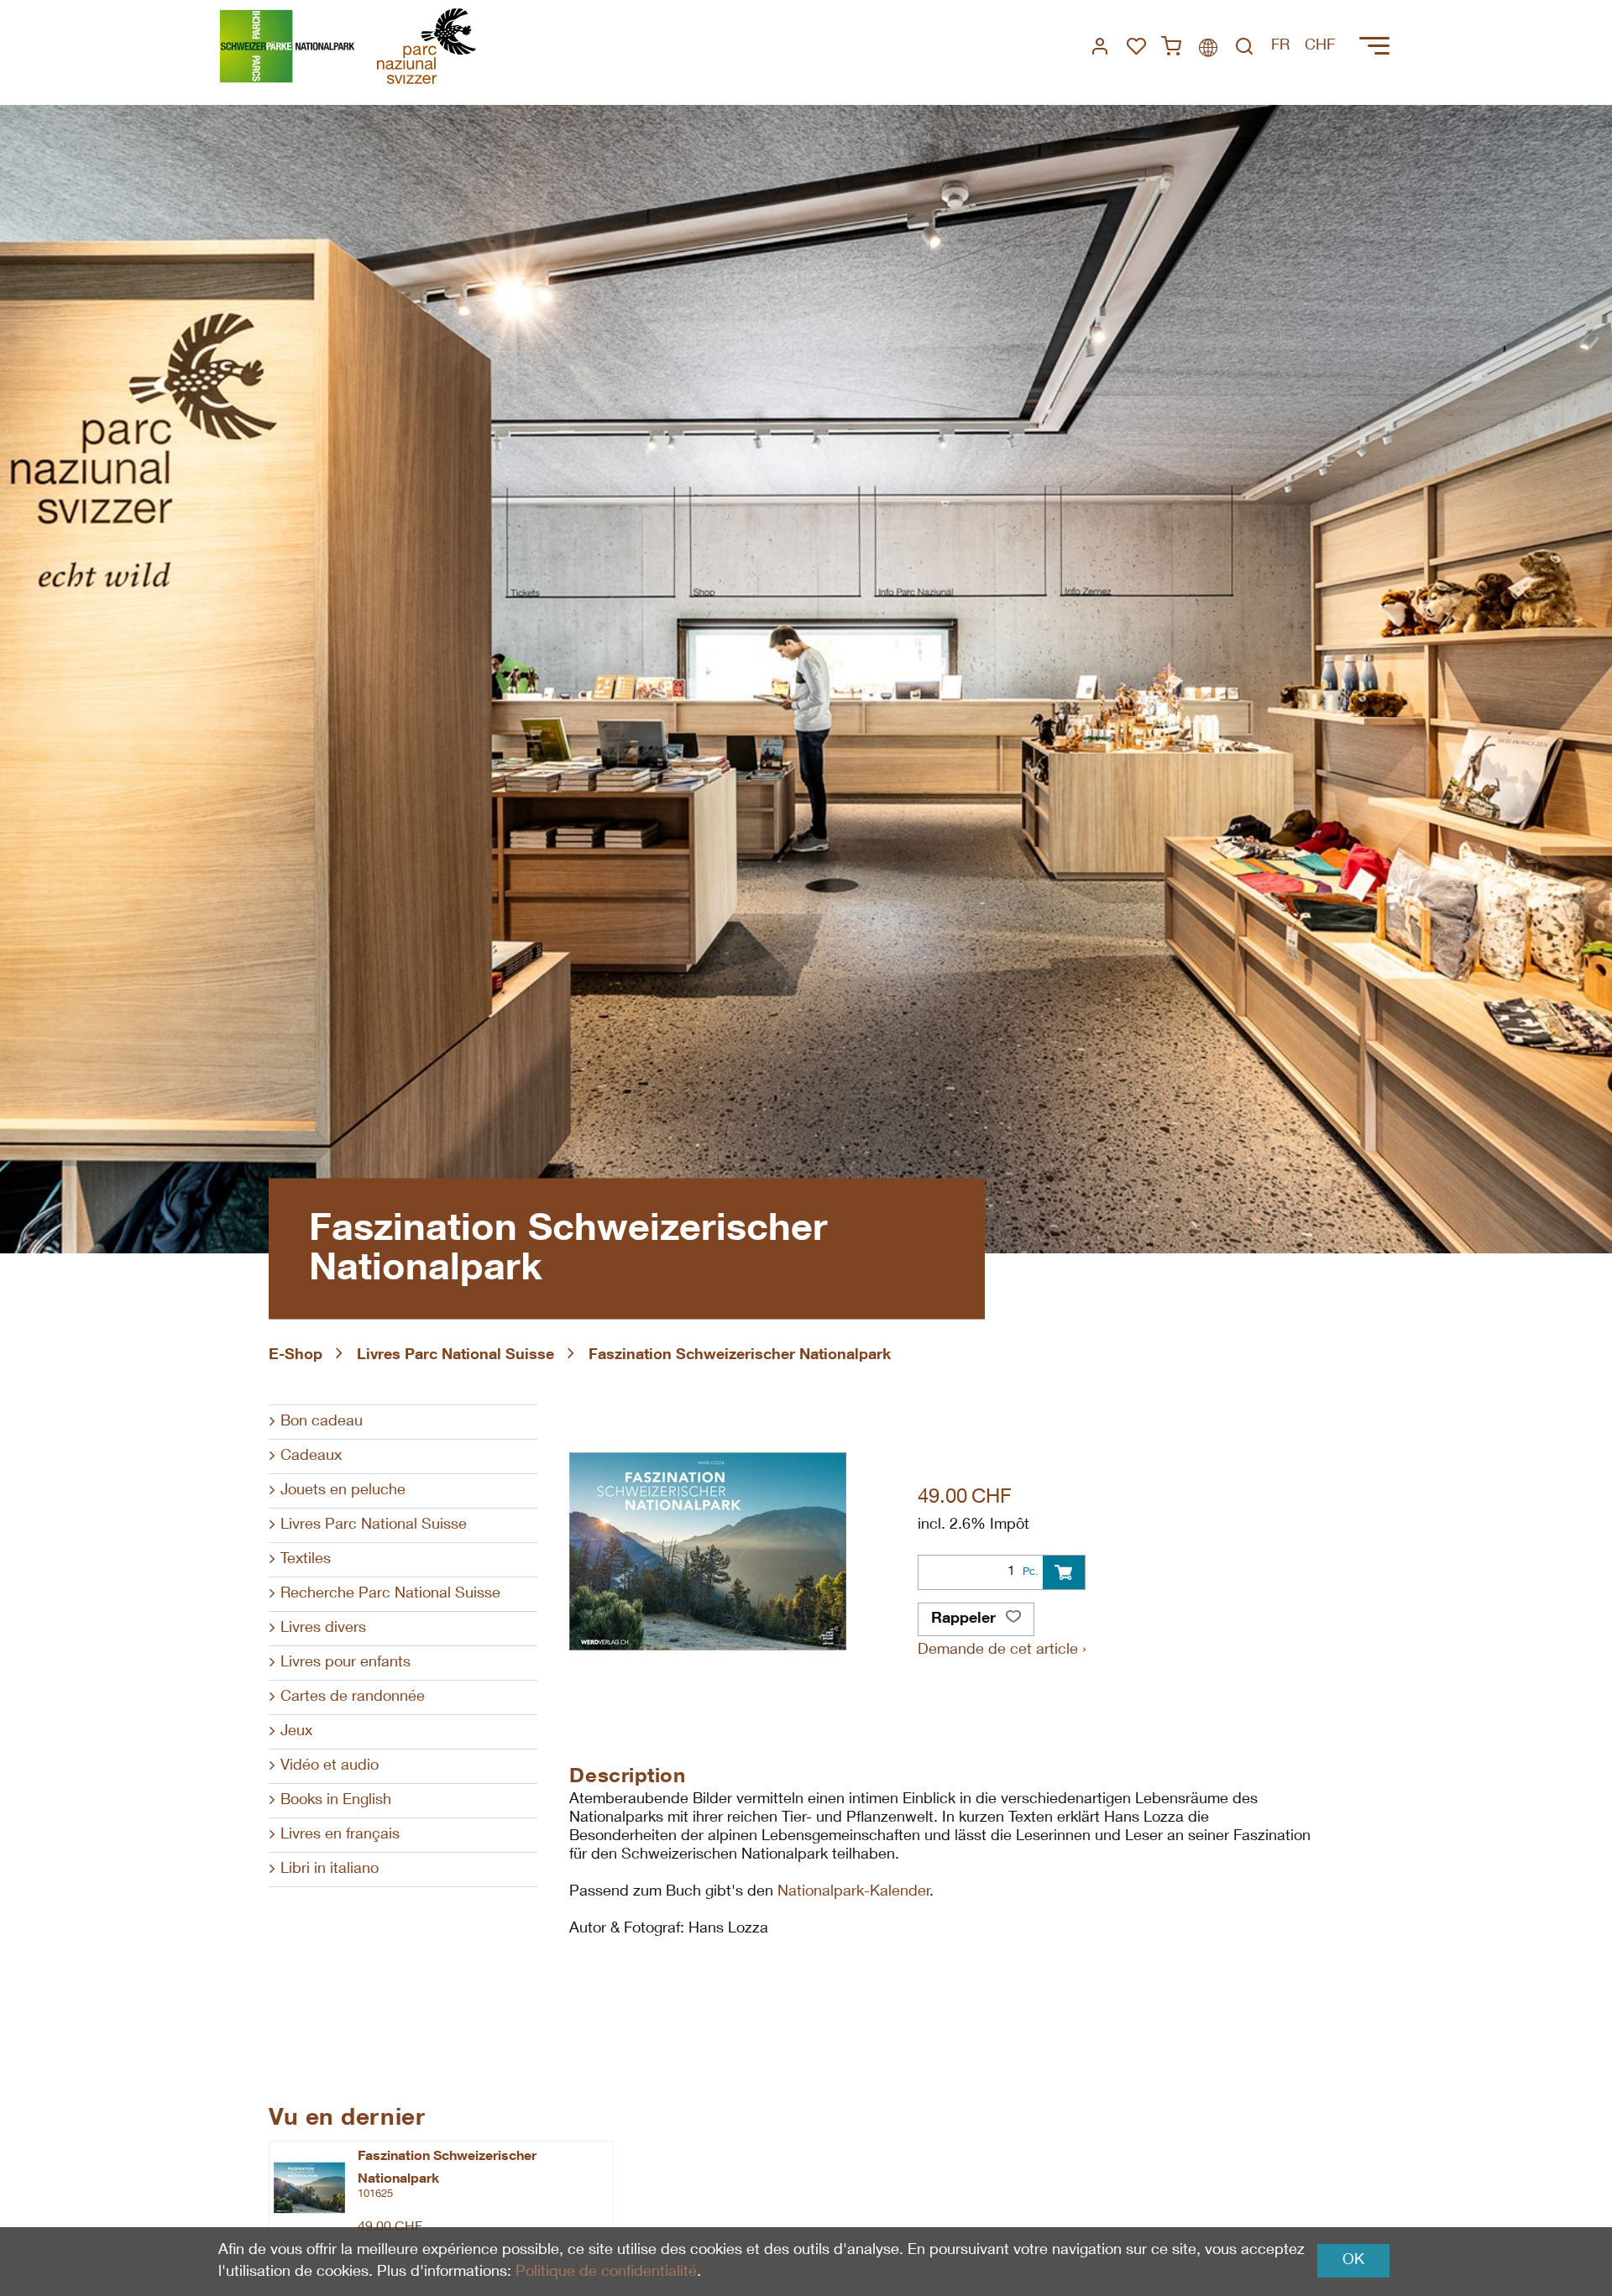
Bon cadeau (322, 1422)
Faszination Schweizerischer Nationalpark (740, 1356)
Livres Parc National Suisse (455, 1356)
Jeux (296, 1732)
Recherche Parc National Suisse (390, 1594)
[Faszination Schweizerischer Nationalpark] (309, 2188)
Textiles (306, 1560)
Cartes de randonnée (353, 1697)
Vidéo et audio (330, 1766)
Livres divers (323, 1629)
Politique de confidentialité (606, 2272)
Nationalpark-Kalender (853, 1892)
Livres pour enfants (345, 1663)
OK (1353, 2261)
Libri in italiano (330, 1870)
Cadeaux (311, 1457)
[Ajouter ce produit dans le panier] (1064, 1572)
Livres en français (340, 1835)
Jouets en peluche (343, 1491)
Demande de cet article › (1002, 1650)
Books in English (336, 1801)
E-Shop (296, 1356)
